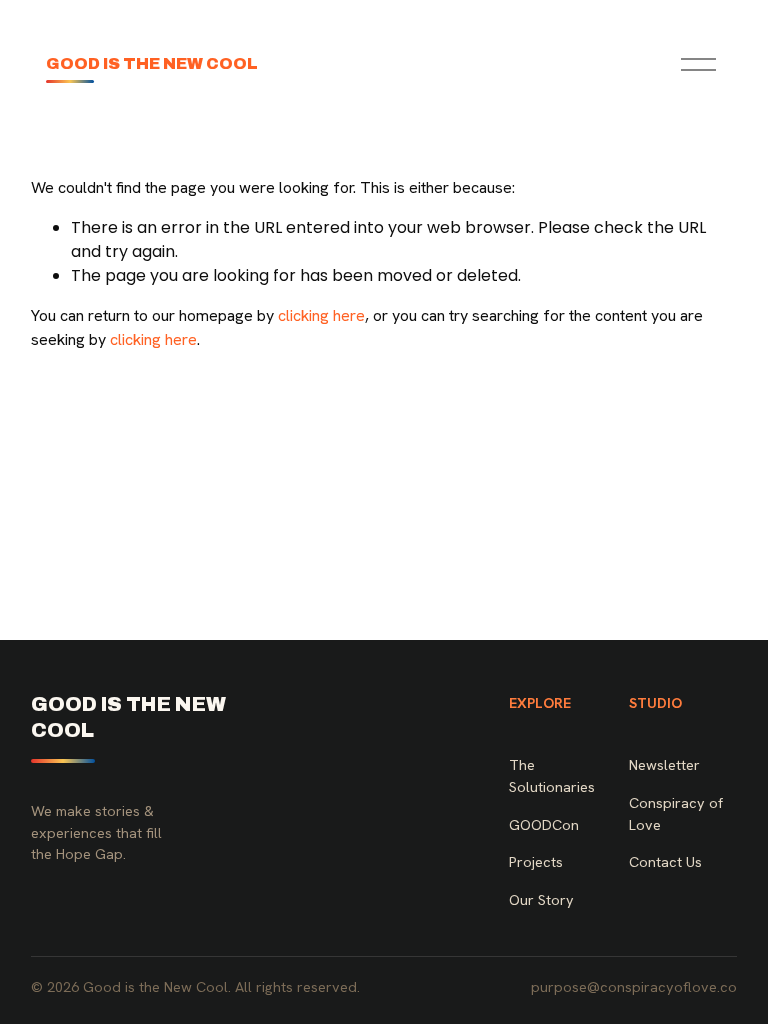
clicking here (321, 315)
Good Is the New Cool (152, 63)
